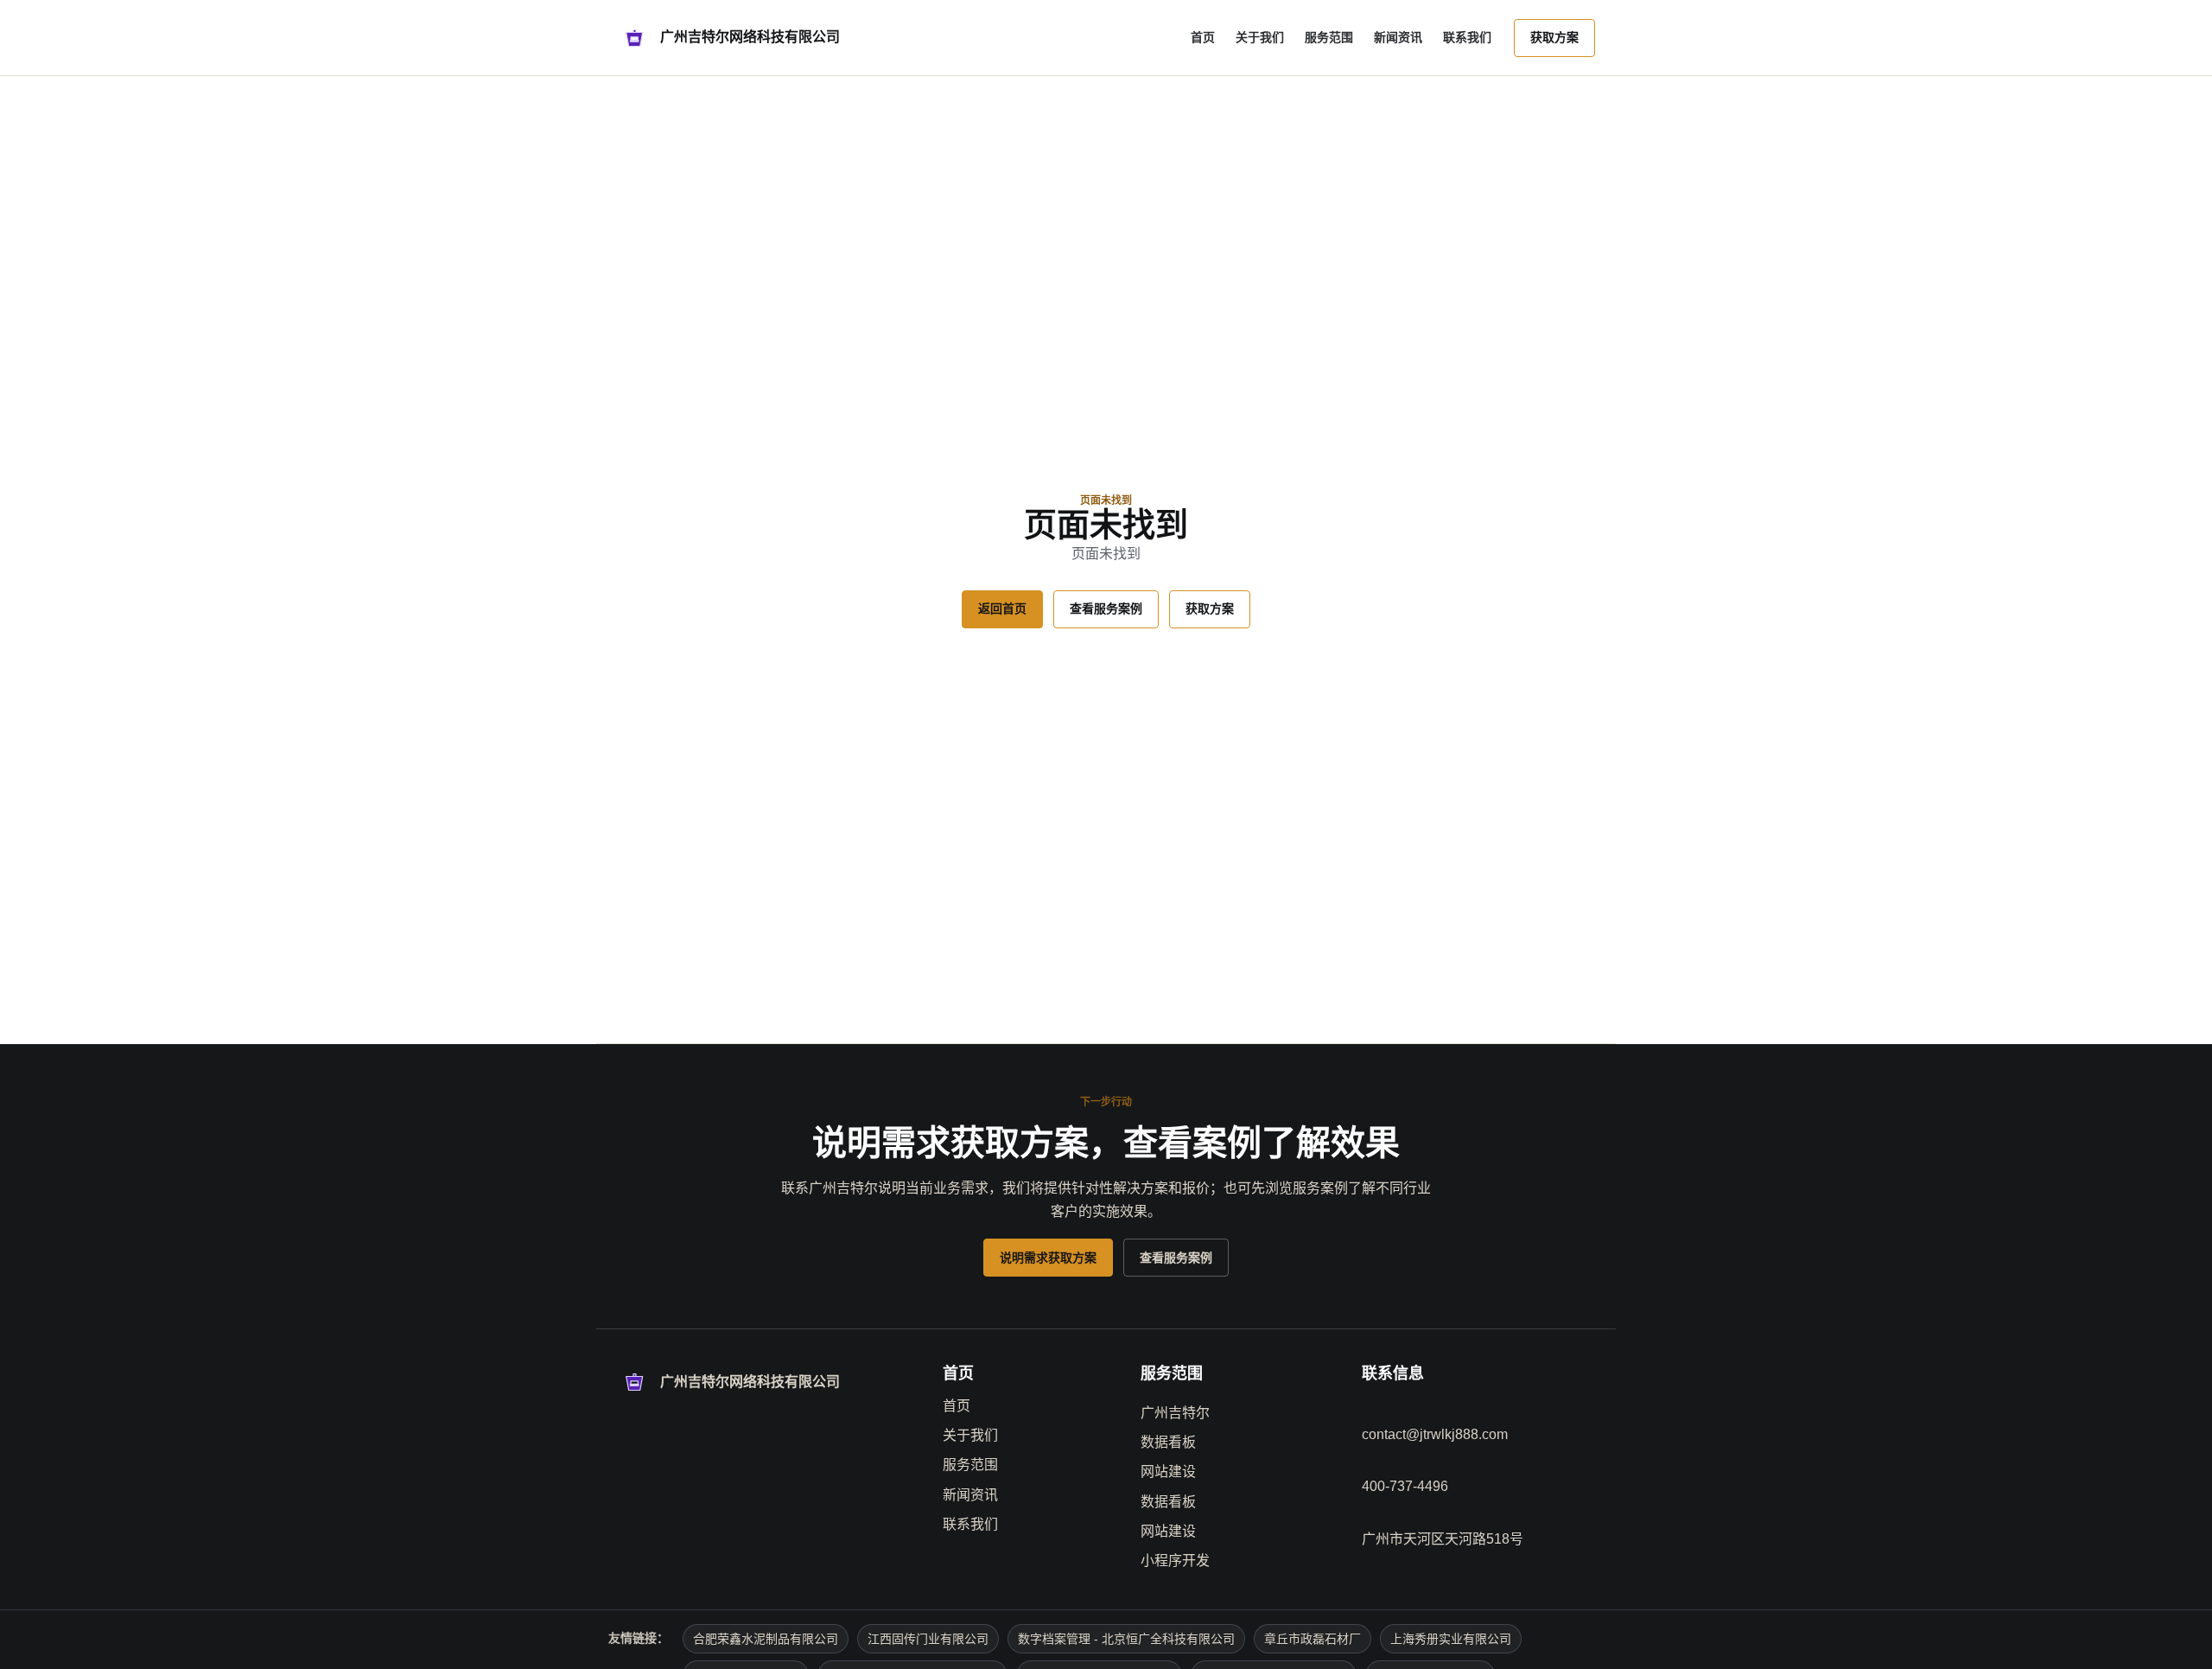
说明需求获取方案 (1048, 1258)
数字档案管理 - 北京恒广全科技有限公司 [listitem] (1126, 1639)
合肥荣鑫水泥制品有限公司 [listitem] (766, 1639)
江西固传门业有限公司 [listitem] (928, 1639)
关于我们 (1260, 37)
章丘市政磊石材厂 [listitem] (1313, 1639)
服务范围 (1329, 37)
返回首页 (1002, 608)
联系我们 (1467, 37)
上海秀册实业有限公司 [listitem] (1451, 1639)
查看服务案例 (1106, 608)
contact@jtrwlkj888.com (1435, 1434)
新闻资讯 (1398, 37)
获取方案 (1554, 37)
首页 (1203, 37)
